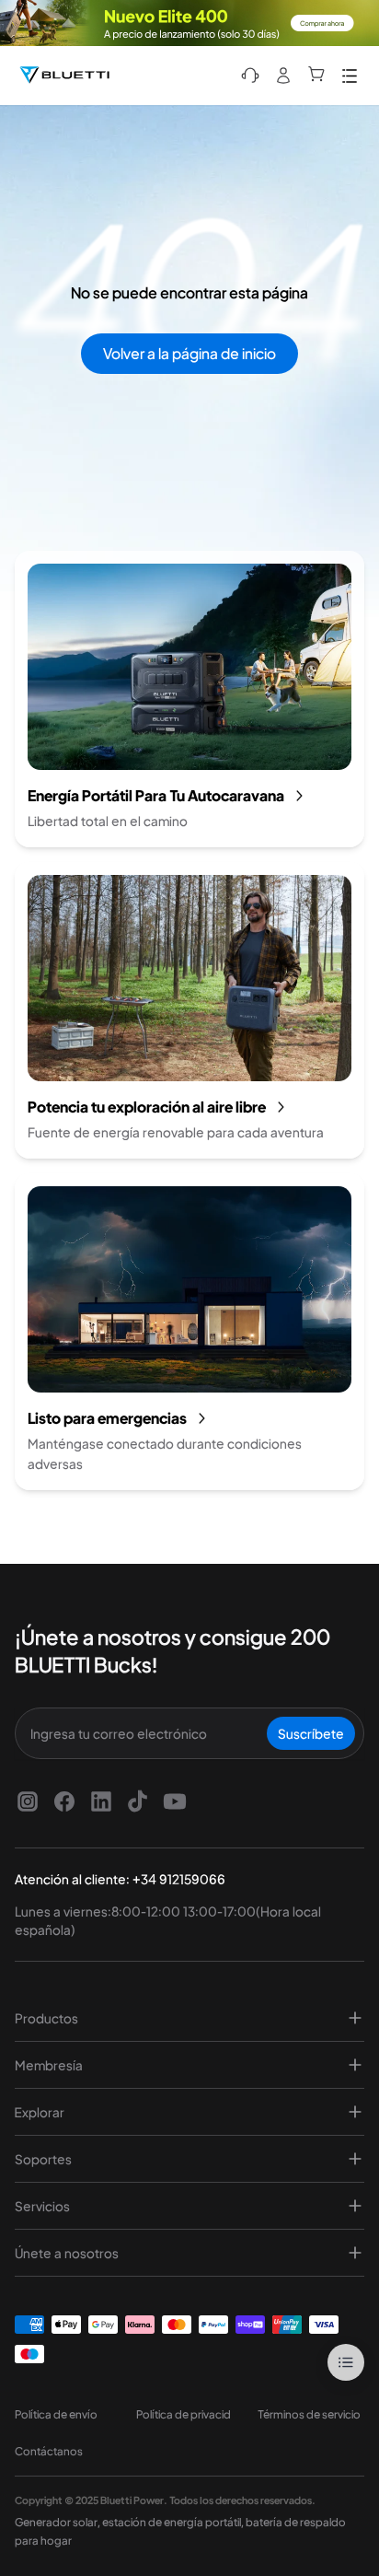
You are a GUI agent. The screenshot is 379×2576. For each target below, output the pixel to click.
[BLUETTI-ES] (64, 76)
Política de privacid (184, 2414)
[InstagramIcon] (28, 1801)
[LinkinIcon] (101, 1801)
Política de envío (56, 2414)
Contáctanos (49, 2451)
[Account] (283, 76)
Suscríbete (311, 1733)
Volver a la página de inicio (189, 353)
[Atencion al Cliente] (250, 76)
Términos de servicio (309, 2414)
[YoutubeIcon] (175, 1801)
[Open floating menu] (346, 2362)
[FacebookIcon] (64, 1801)
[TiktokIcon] (138, 1801)
